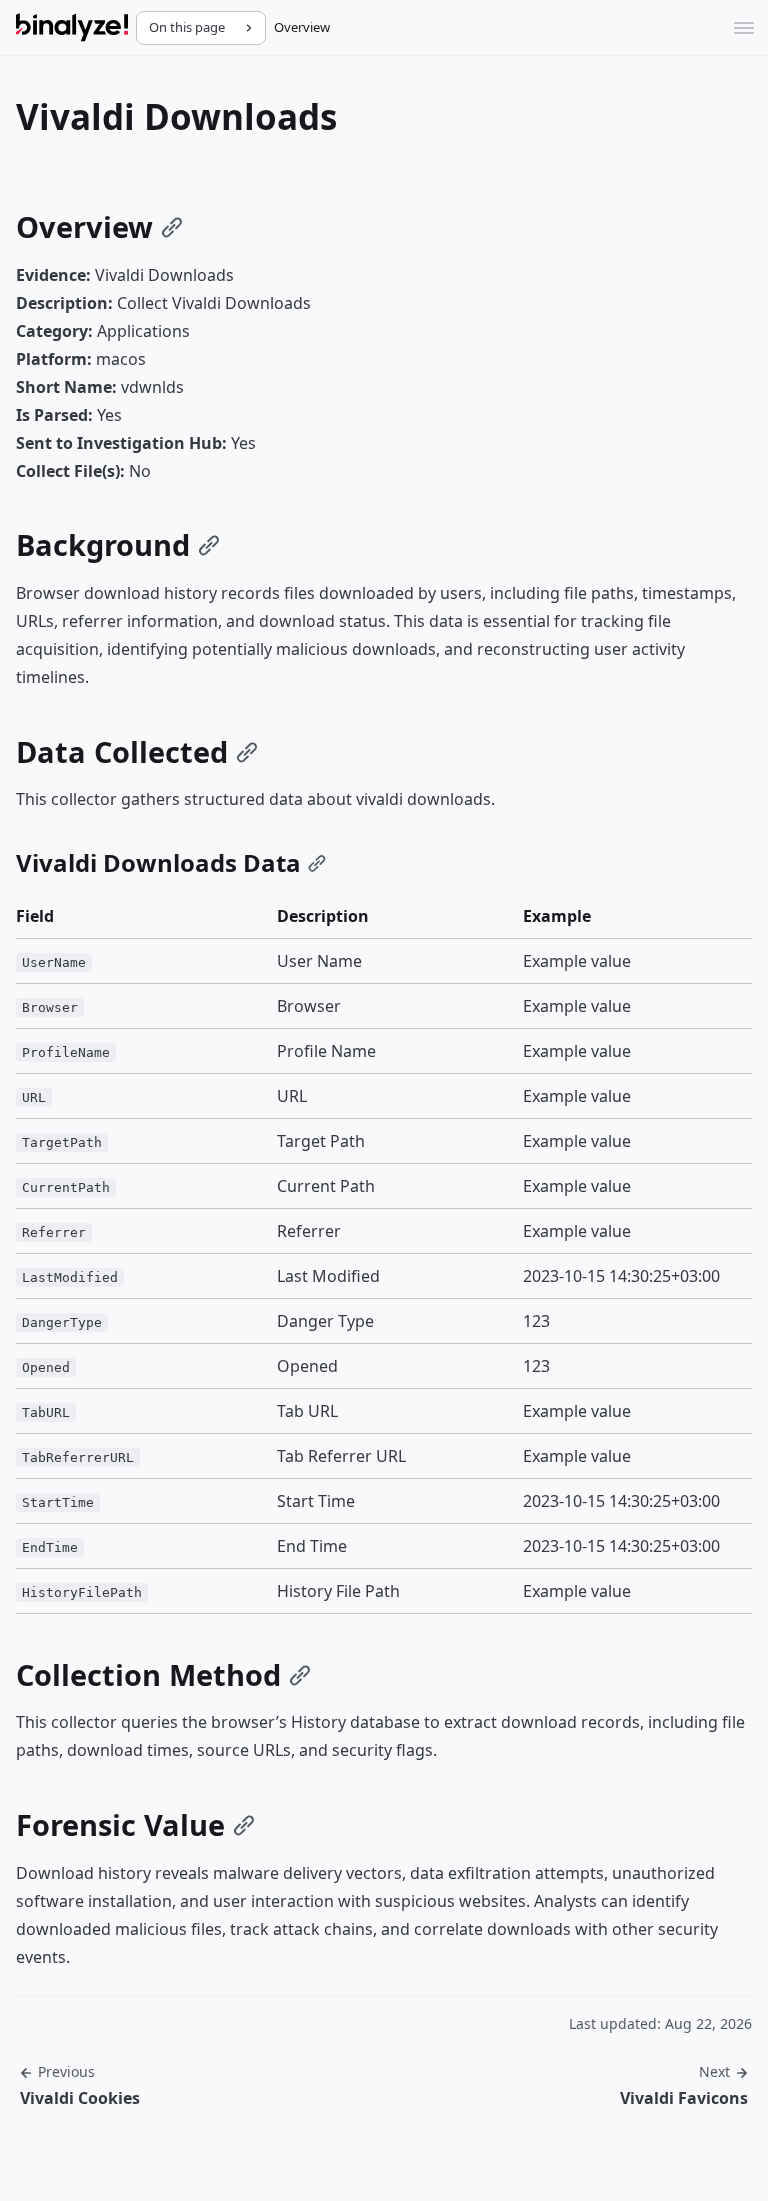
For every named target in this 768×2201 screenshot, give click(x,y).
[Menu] (744, 28)
